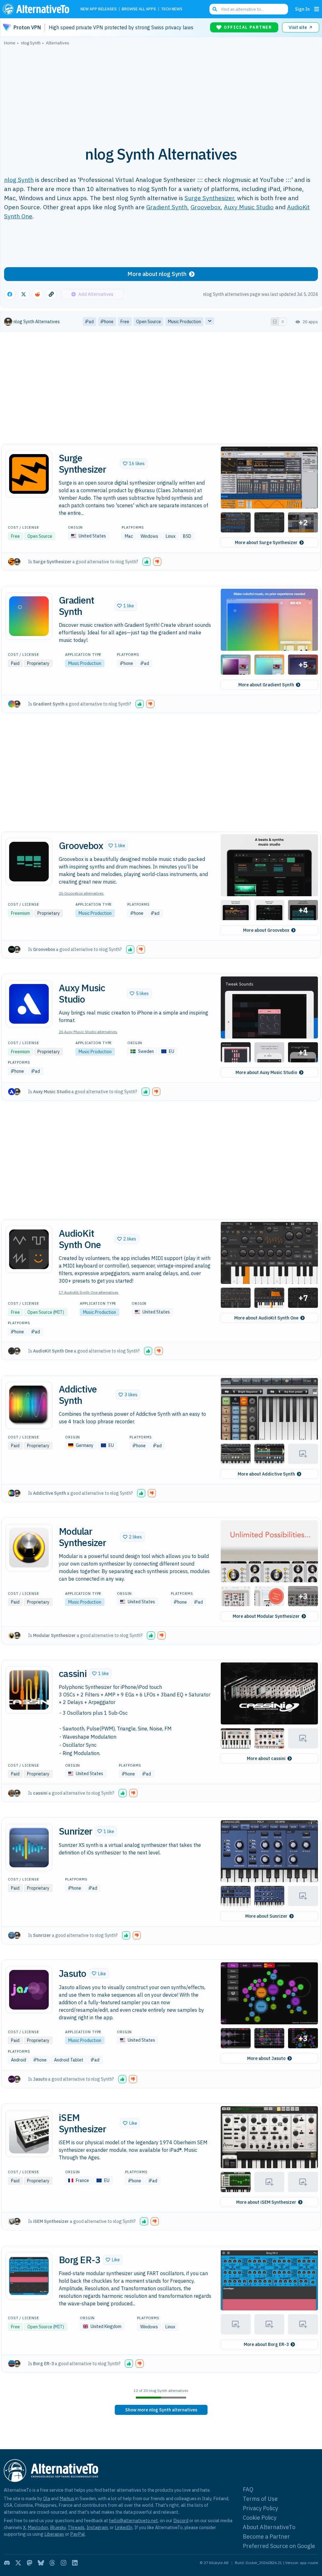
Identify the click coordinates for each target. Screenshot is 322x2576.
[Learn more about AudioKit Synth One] (29, 1249)
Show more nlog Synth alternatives (161, 2410)
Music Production (85, 663)
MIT (58, 1312)
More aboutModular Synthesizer (266, 1616)
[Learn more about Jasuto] (29, 1990)
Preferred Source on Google (279, 2546)
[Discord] (7, 2563)
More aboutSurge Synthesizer (266, 543)
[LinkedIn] (75, 2563)
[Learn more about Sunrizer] (29, 1848)
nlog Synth (19, 180)
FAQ (248, 2489)
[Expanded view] (275, 322)
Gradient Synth (167, 207)
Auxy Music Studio (249, 207)
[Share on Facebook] (10, 294)
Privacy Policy (260, 2508)
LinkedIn (124, 2527)
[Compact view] (283, 322)
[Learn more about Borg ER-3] (29, 2276)
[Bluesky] (41, 2563)
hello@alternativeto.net (133, 2520)
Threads (76, 2527)
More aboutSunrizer (266, 1916)
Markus (67, 2498)
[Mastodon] (30, 2563)
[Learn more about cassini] (29, 1690)
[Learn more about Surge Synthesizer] (29, 474)
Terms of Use (260, 2499)
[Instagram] (64, 2563)
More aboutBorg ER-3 (266, 2344)
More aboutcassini (266, 1758)
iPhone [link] (107, 322)
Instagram (97, 2527)
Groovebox (206, 207)
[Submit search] (215, 9)
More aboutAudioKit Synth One (266, 1318)
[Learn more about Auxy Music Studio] (29, 1004)
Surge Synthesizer (209, 198)
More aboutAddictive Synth (266, 1474)
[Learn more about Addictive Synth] (29, 1405)
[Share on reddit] (37, 294)
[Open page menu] (317, 9)
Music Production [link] (184, 322)
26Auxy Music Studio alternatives (88, 1032)
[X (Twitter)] (18, 2563)
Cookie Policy (260, 2518)
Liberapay (54, 2534)
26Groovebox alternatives (81, 893)
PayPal (78, 2534)
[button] (134, 464)
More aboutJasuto (266, 2058)
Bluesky (58, 2527)
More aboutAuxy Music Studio (266, 1072)
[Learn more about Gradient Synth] (29, 616)
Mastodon (38, 2527)
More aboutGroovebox (266, 930)
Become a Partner (266, 2537)
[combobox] (249, 9)
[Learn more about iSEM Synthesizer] (29, 2134)
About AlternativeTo (269, 2527)
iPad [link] (89, 322)
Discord (181, 2520)
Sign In (302, 9)
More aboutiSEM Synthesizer (266, 2202)
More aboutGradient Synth (266, 685)
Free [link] (125, 322)
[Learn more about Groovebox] (29, 862)
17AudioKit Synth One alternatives (89, 1292)
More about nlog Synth (157, 274)
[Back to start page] (37, 9)
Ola (47, 2498)
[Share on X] (24, 294)
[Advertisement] (161, 92)
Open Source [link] (149, 322)
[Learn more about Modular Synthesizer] (29, 1548)
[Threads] (52, 2563)
